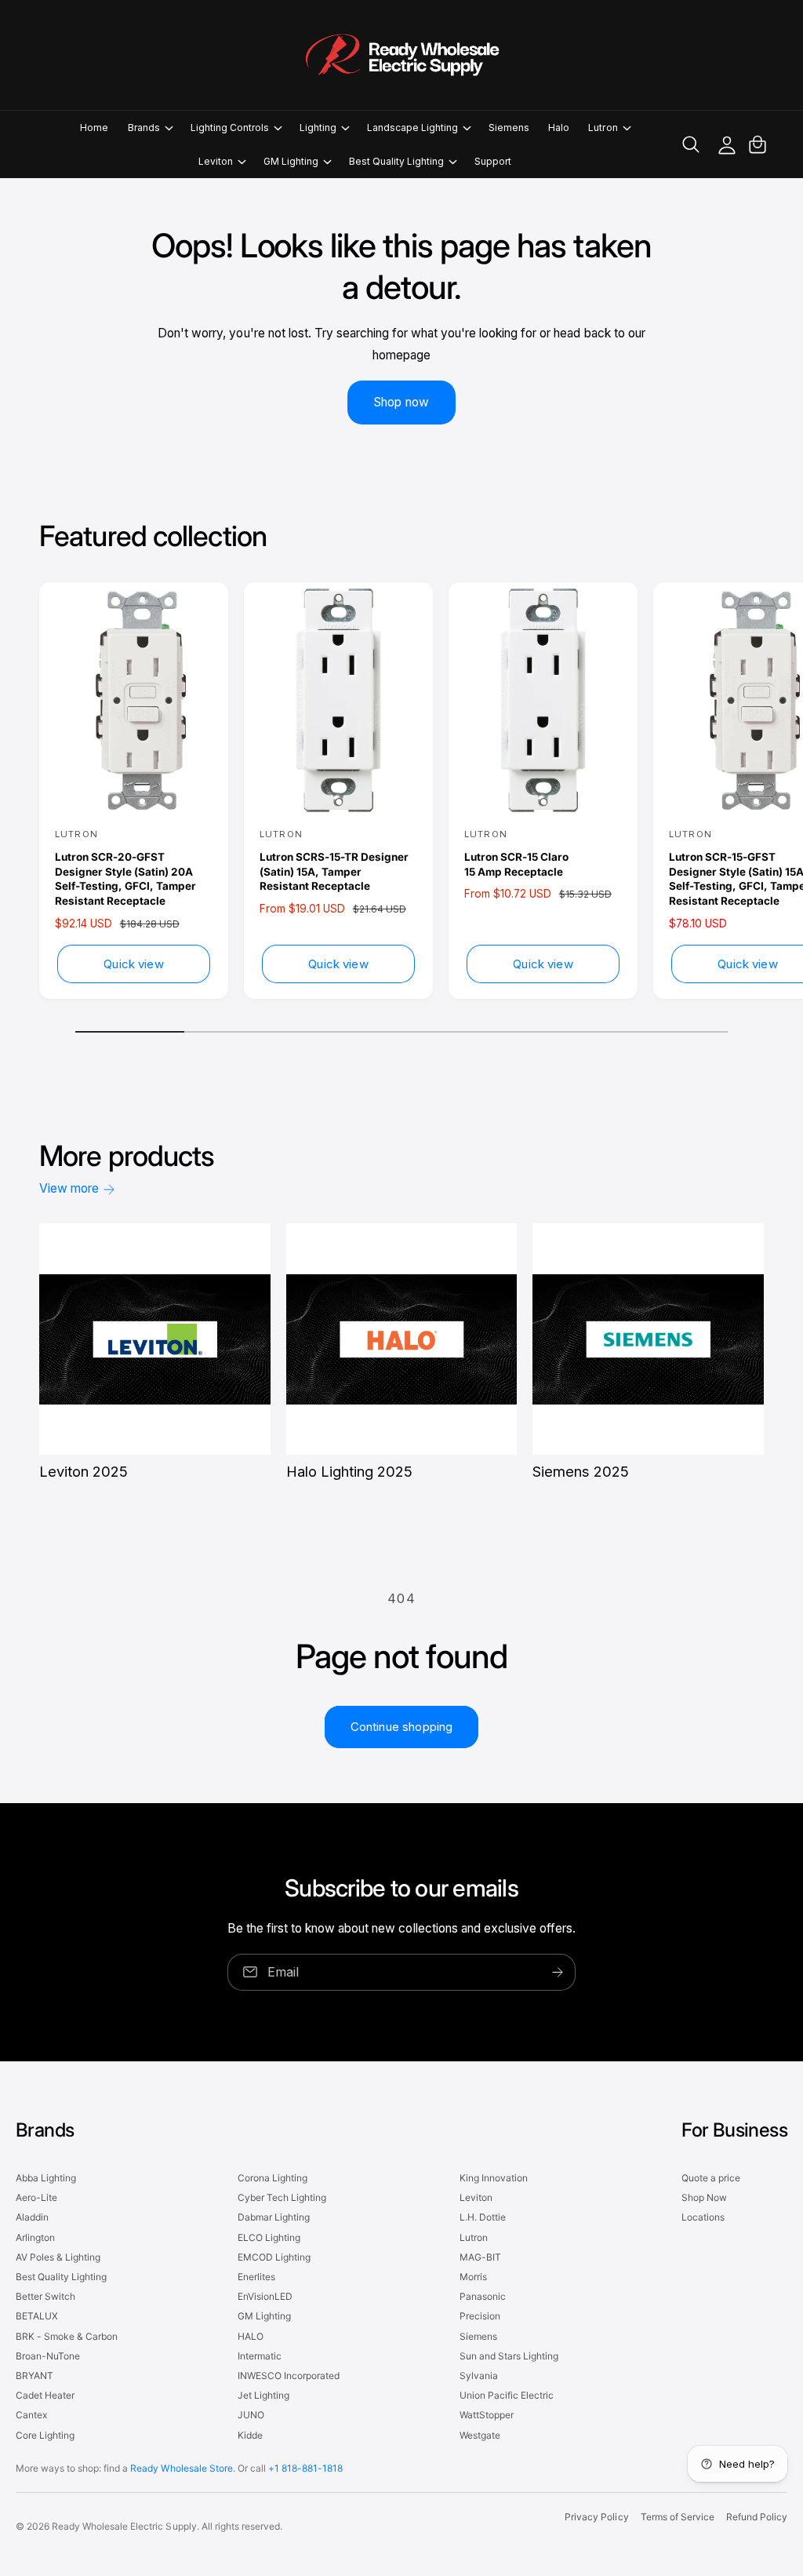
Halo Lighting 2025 (349, 1471)
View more (69, 1188)
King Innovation (494, 2178)
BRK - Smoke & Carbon (67, 2336)
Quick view (134, 964)
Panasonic (483, 2296)
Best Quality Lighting (61, 2277)
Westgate (480, 2435)
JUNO (251, 2415)
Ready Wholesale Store (181, 2468)
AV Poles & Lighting (58, 2257)
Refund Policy (757, 2517)
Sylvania (479, 2376)
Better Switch (45, 2296)
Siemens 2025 (581, 1471)
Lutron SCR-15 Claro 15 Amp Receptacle (516, 864)
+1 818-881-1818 (305, 2468)
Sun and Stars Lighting (509, 2356)
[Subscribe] (558, 1972)
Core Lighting (45, 2435)
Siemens (478, 2336)
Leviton (476, 2197)
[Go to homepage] (401, 55)
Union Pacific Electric (507, 2395)
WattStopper (487, 2415)
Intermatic (260, 2356)
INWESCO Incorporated (289, 2376)
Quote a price (711, 2178)
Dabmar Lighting (274, 2217)
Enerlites (256, 2277)
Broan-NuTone (48, 2356)
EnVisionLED (265, 2296)
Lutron (474, 2237)
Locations (703, 2217)
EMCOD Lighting (274, 2257)
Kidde (250, 2435)
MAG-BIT (480, 2257)
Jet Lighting (263, 2395)
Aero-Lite (36, 2197)
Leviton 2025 (84, 1471)
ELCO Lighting (269, 2237)
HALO (251, 2336)
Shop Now (704, 2197)
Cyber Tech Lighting (282, 2197)
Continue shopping (402, 1727)
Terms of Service (678, 2517)
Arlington (35, 2237)
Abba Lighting (46, 2178)
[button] (150, 128)
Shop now (401, 402)
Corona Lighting (273, 2178)
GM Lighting (264, 2316)
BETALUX (37, 2316)
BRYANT (35, 2376)
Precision (480, 2316)
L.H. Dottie (483, 2217)
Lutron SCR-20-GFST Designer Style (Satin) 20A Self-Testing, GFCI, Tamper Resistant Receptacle (125, 879)
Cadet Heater (45, 2395)
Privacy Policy (596, 2517)
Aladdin (32, 2217)
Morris (473, 2277)
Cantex (31, 2415)
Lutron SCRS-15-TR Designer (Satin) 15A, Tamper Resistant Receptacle (334, 872)
